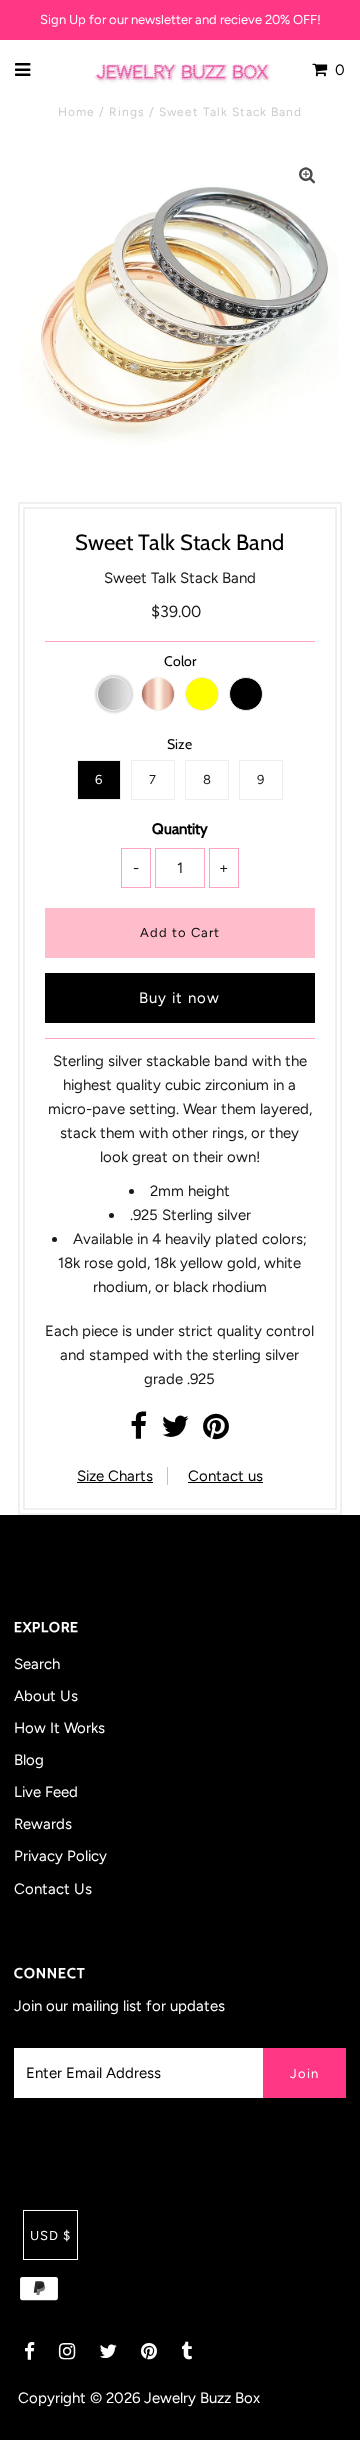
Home (76, 112)
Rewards (43, 1824)
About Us (46, 1696)
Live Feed (46, 1792)
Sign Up (63, 19)
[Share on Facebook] (138, 1432)
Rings (127, 112)
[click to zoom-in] (307, 176)
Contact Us (53, 1889)
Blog (29, 1760)
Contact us (225, 1476)
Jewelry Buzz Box (202, 2398)
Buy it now (179, 998)
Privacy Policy (60, 1856)
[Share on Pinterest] (216, 1432)
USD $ (50, 2235)
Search (37, 1664)
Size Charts (115, 1476)
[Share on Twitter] (175, 1432)
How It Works (59, 1728)
